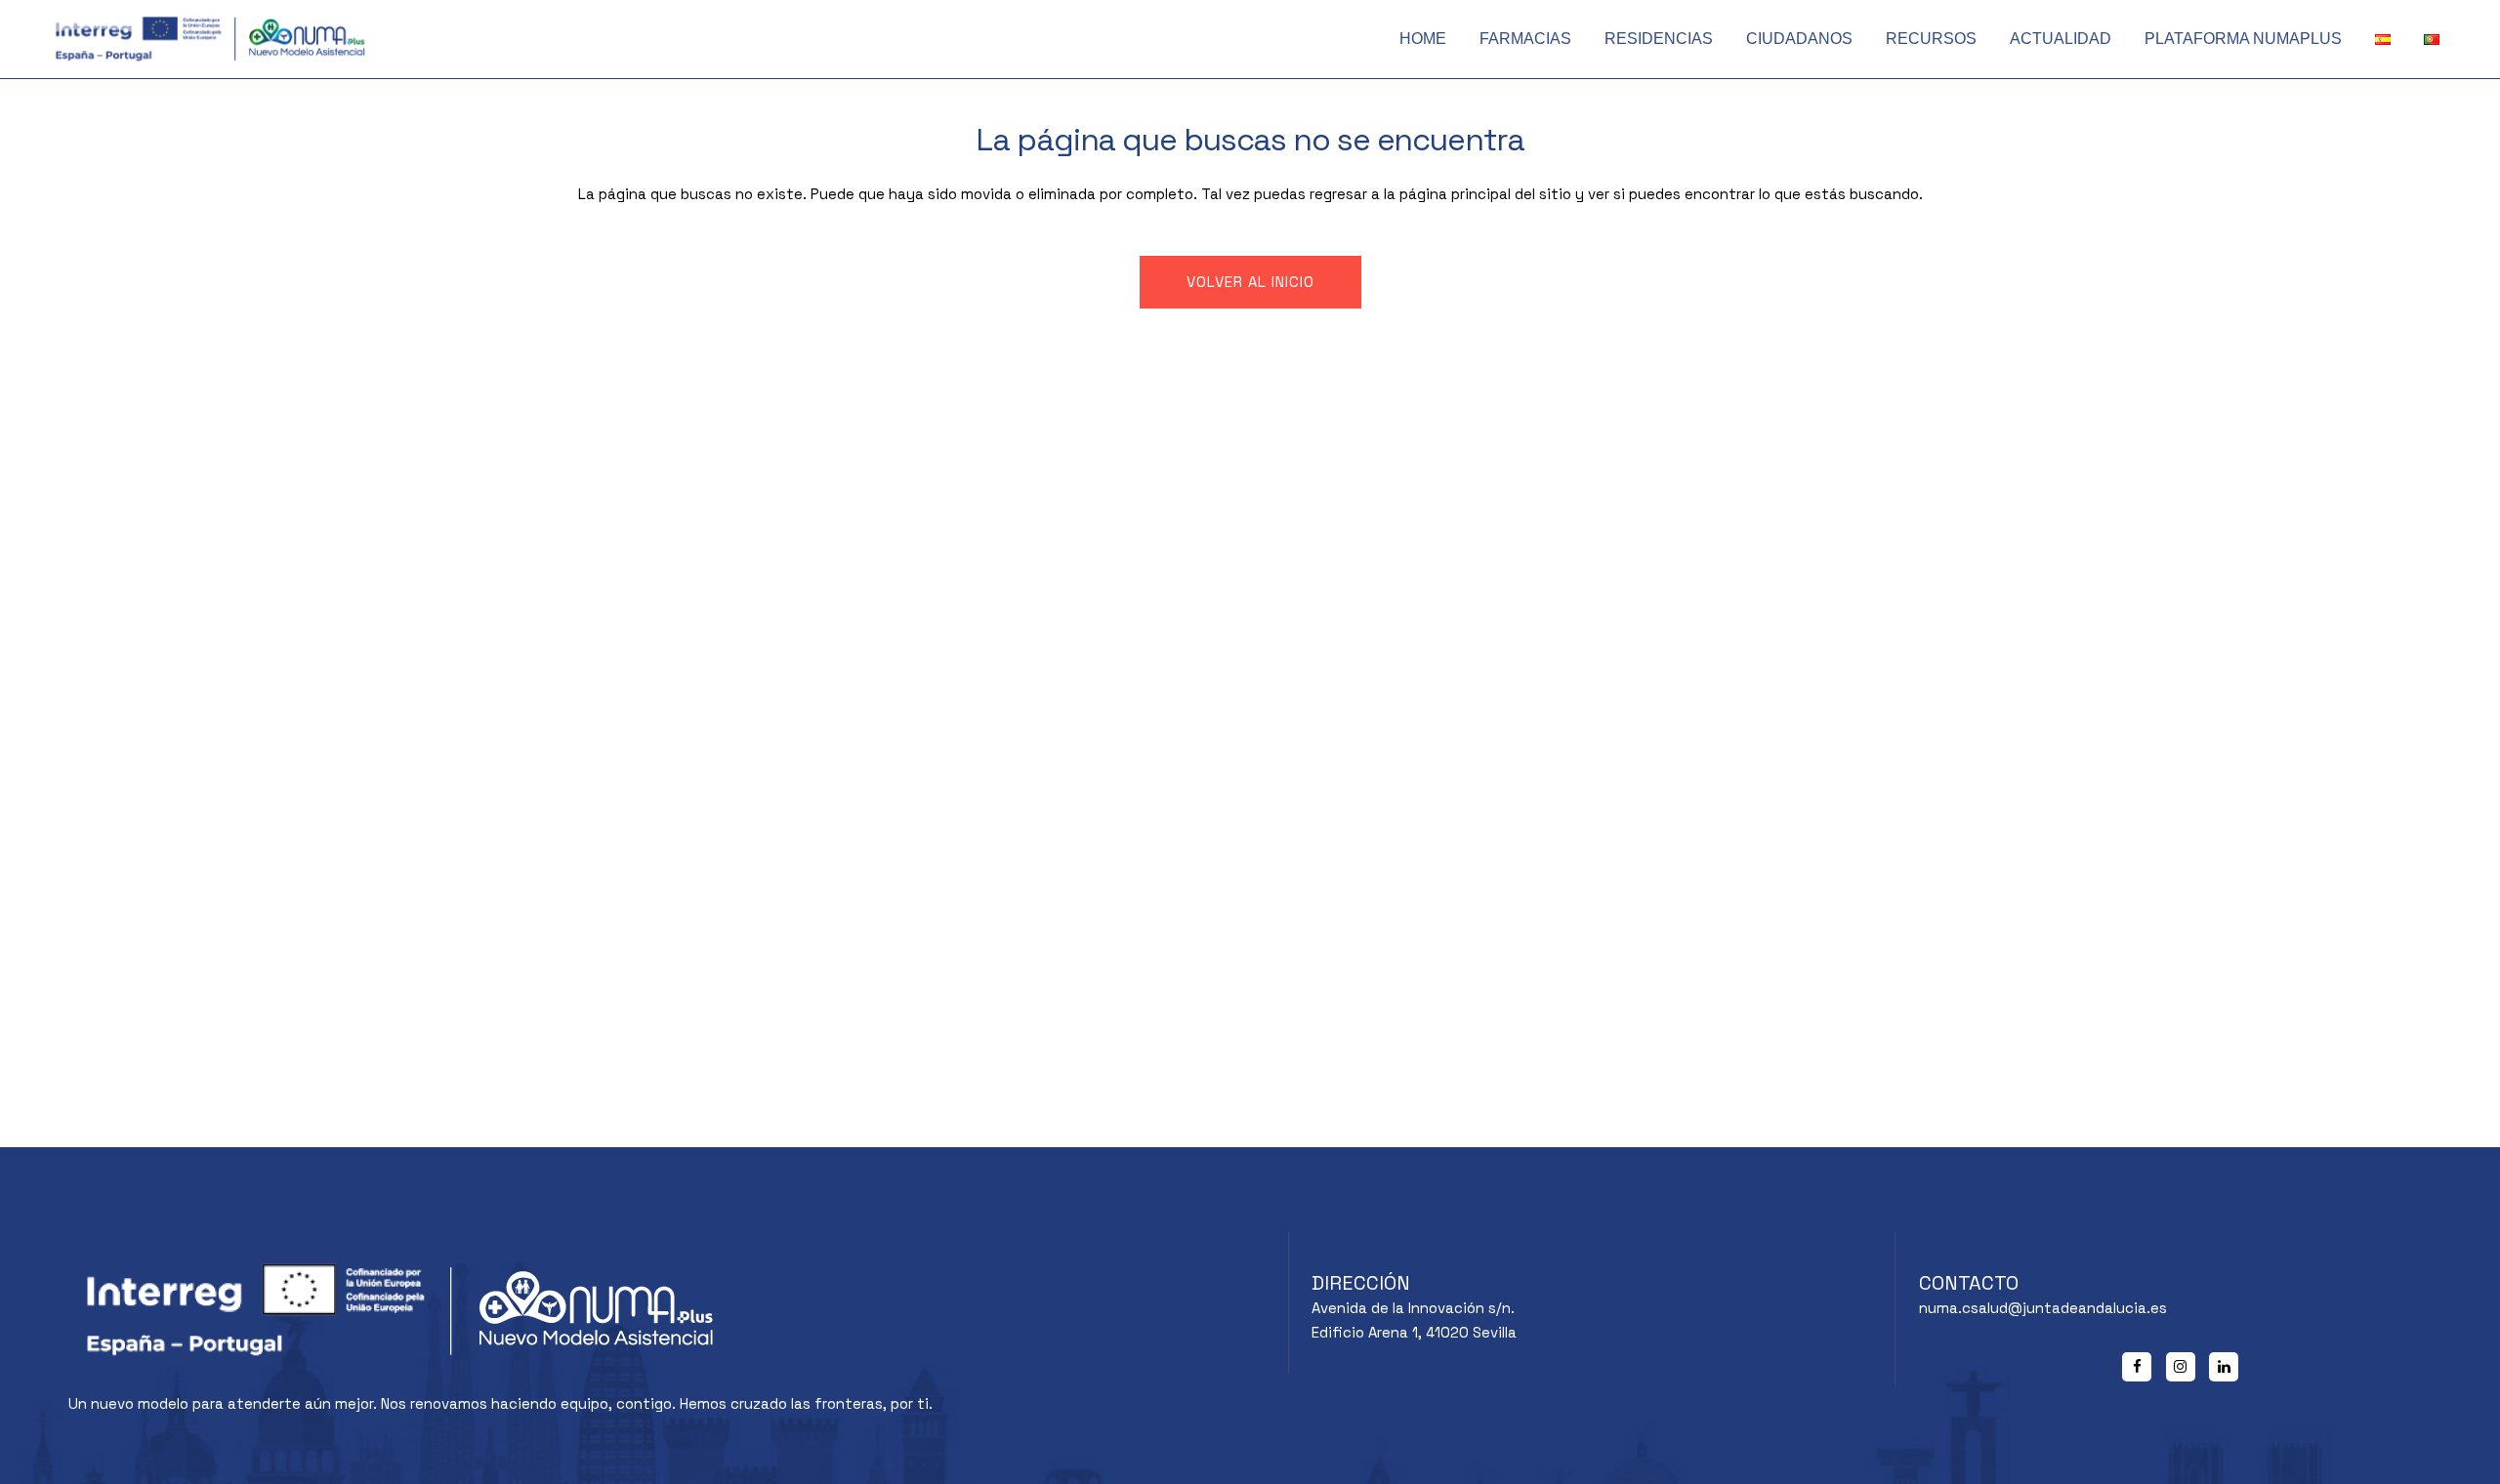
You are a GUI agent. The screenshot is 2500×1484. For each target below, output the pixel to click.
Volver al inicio (1250, 282)
